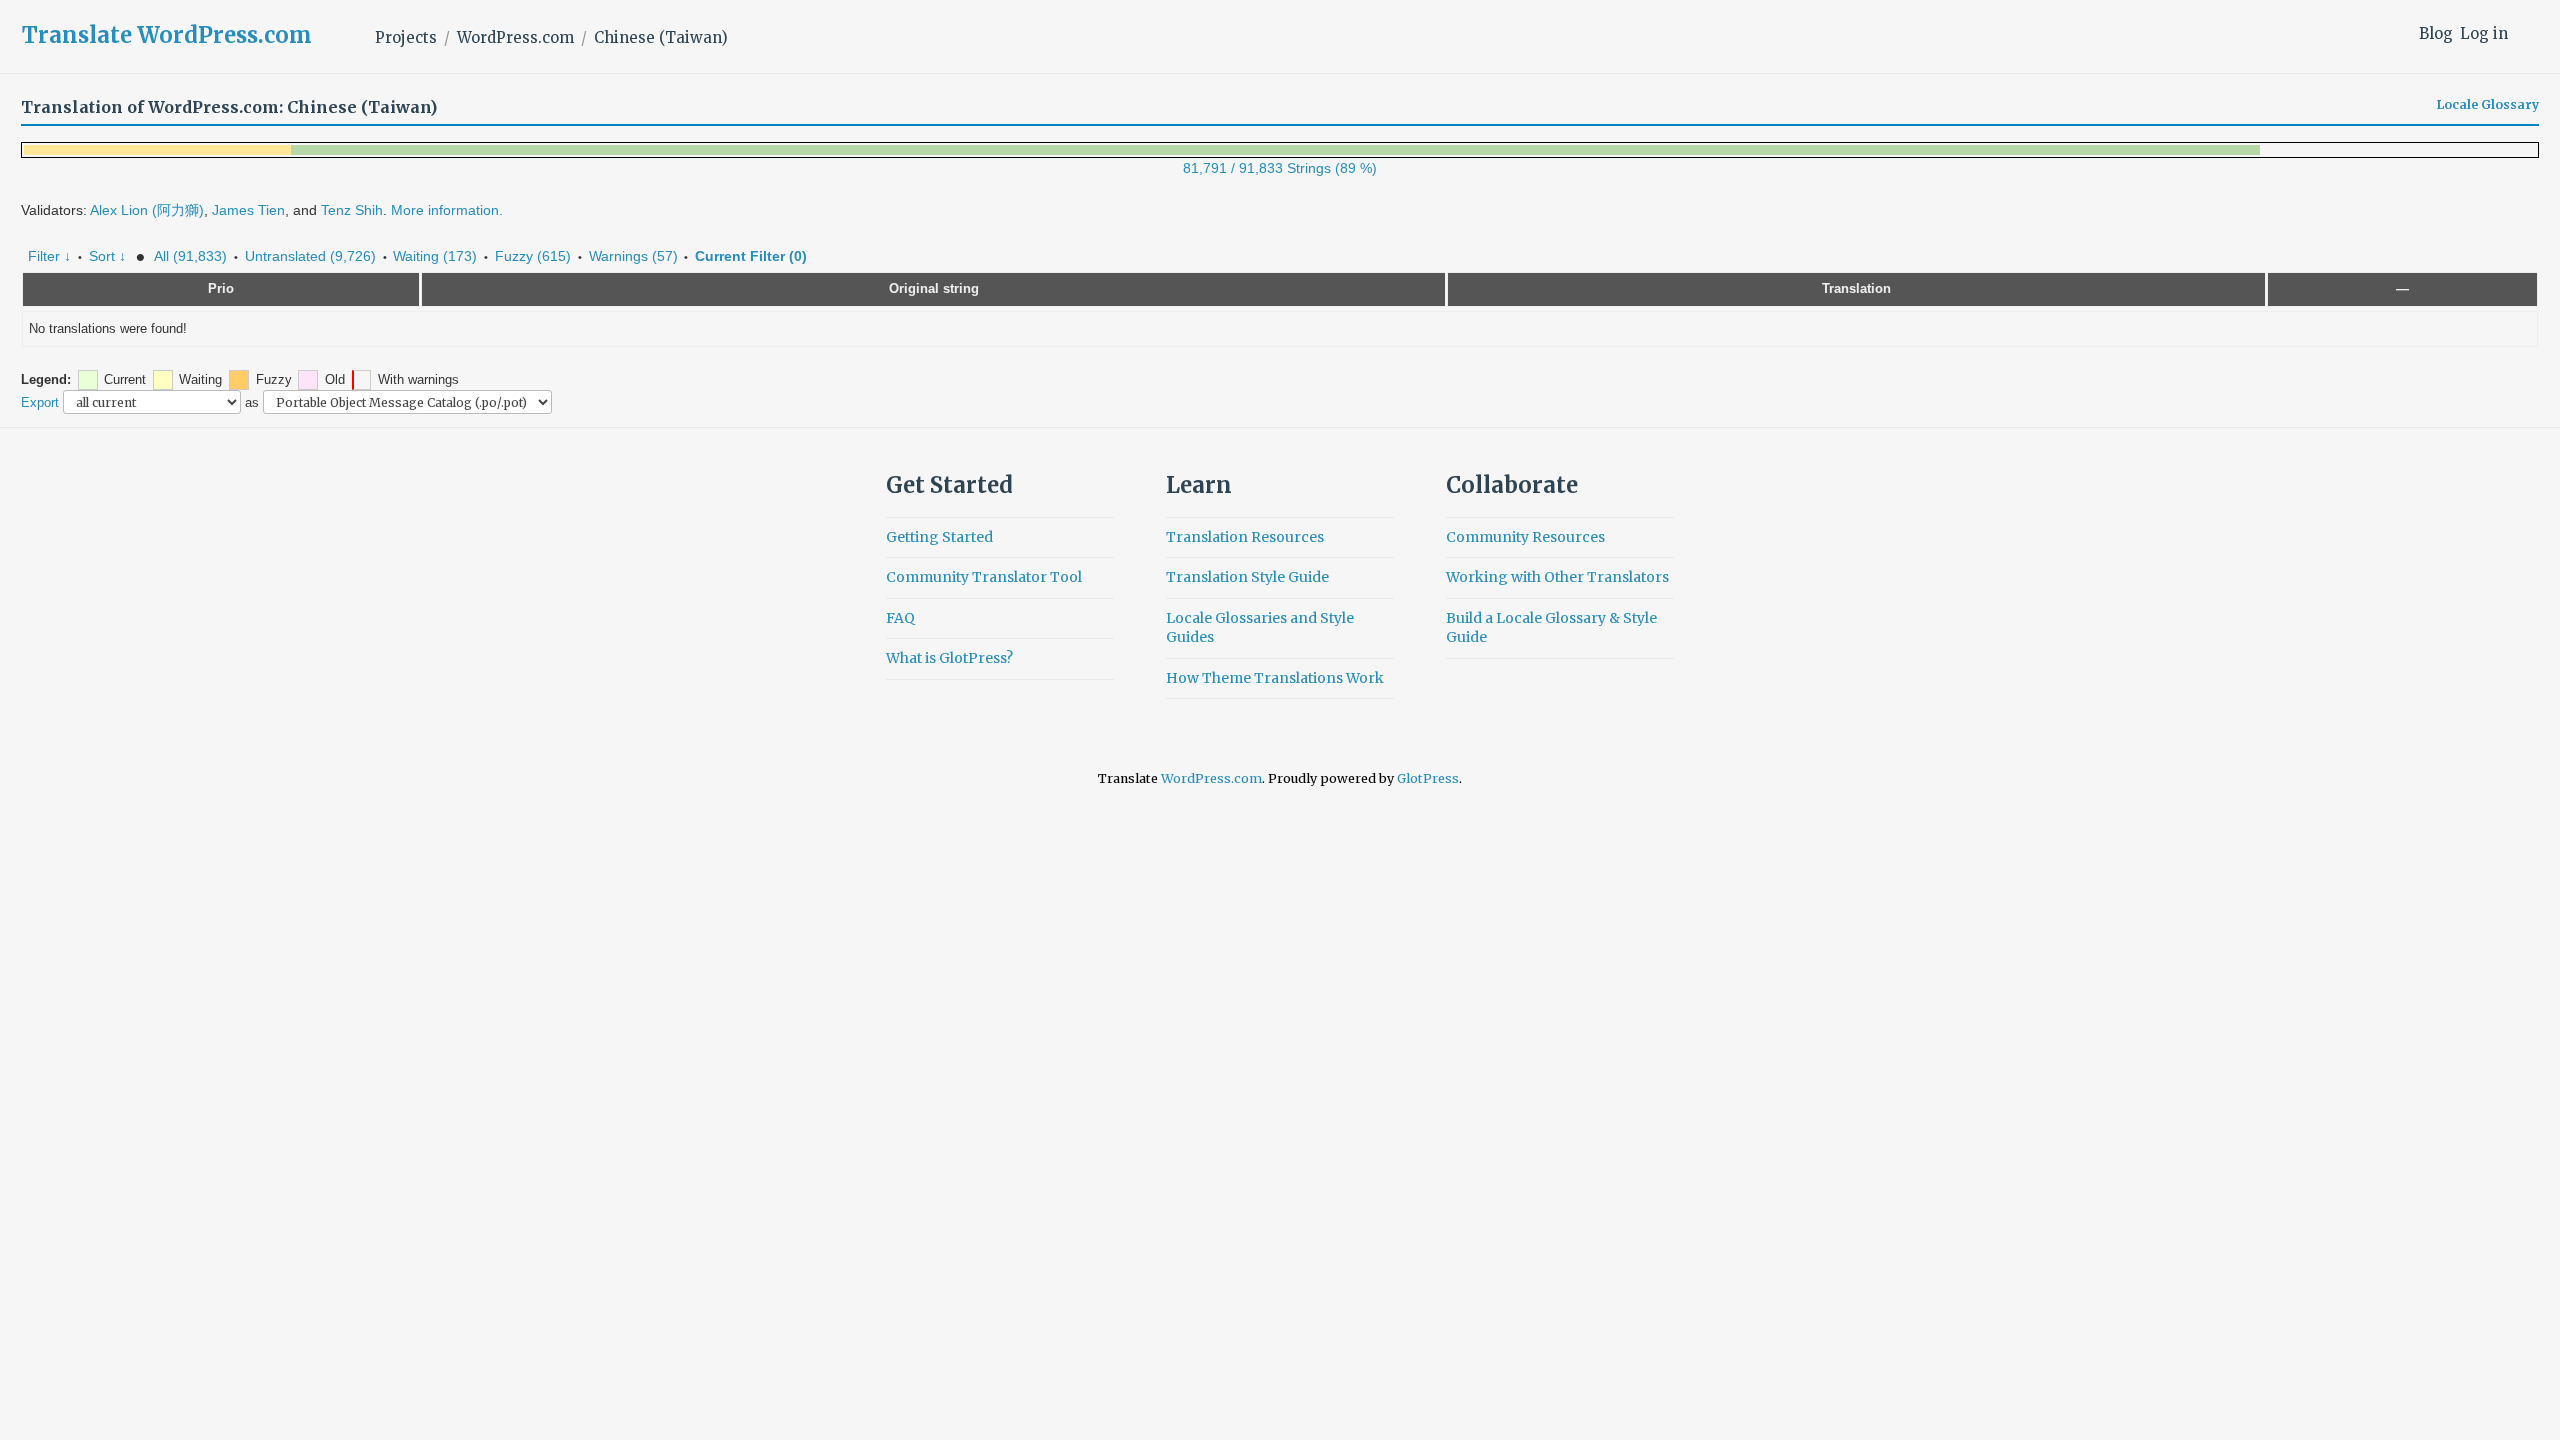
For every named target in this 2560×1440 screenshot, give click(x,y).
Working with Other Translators (1557, 577)
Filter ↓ (49, 256)
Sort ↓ (107, 256)
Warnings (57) (633, 256)
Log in (2484, 33)
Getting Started (939, 537)
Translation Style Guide (1247, 577)
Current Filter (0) (751, 256)
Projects (406, 37)
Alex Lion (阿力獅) (147, 210)
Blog (2436, 33)
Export (40, 402)
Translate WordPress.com (167, 35)
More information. (447, 210)
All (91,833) (190, 256)
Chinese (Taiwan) (661, 37)
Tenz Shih (352, 210)
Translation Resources (1245, 537)
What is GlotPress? (949, 658)
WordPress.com (515, 37)
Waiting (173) (435, 256)
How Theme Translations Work (1275, 678)
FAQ (900, 618)
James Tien (248, 210)
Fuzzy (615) (533, 256)
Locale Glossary (2488, 105)
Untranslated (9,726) (310, 256)
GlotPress (1428, 778)
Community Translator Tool (984, 577)
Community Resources (1525, 537)
